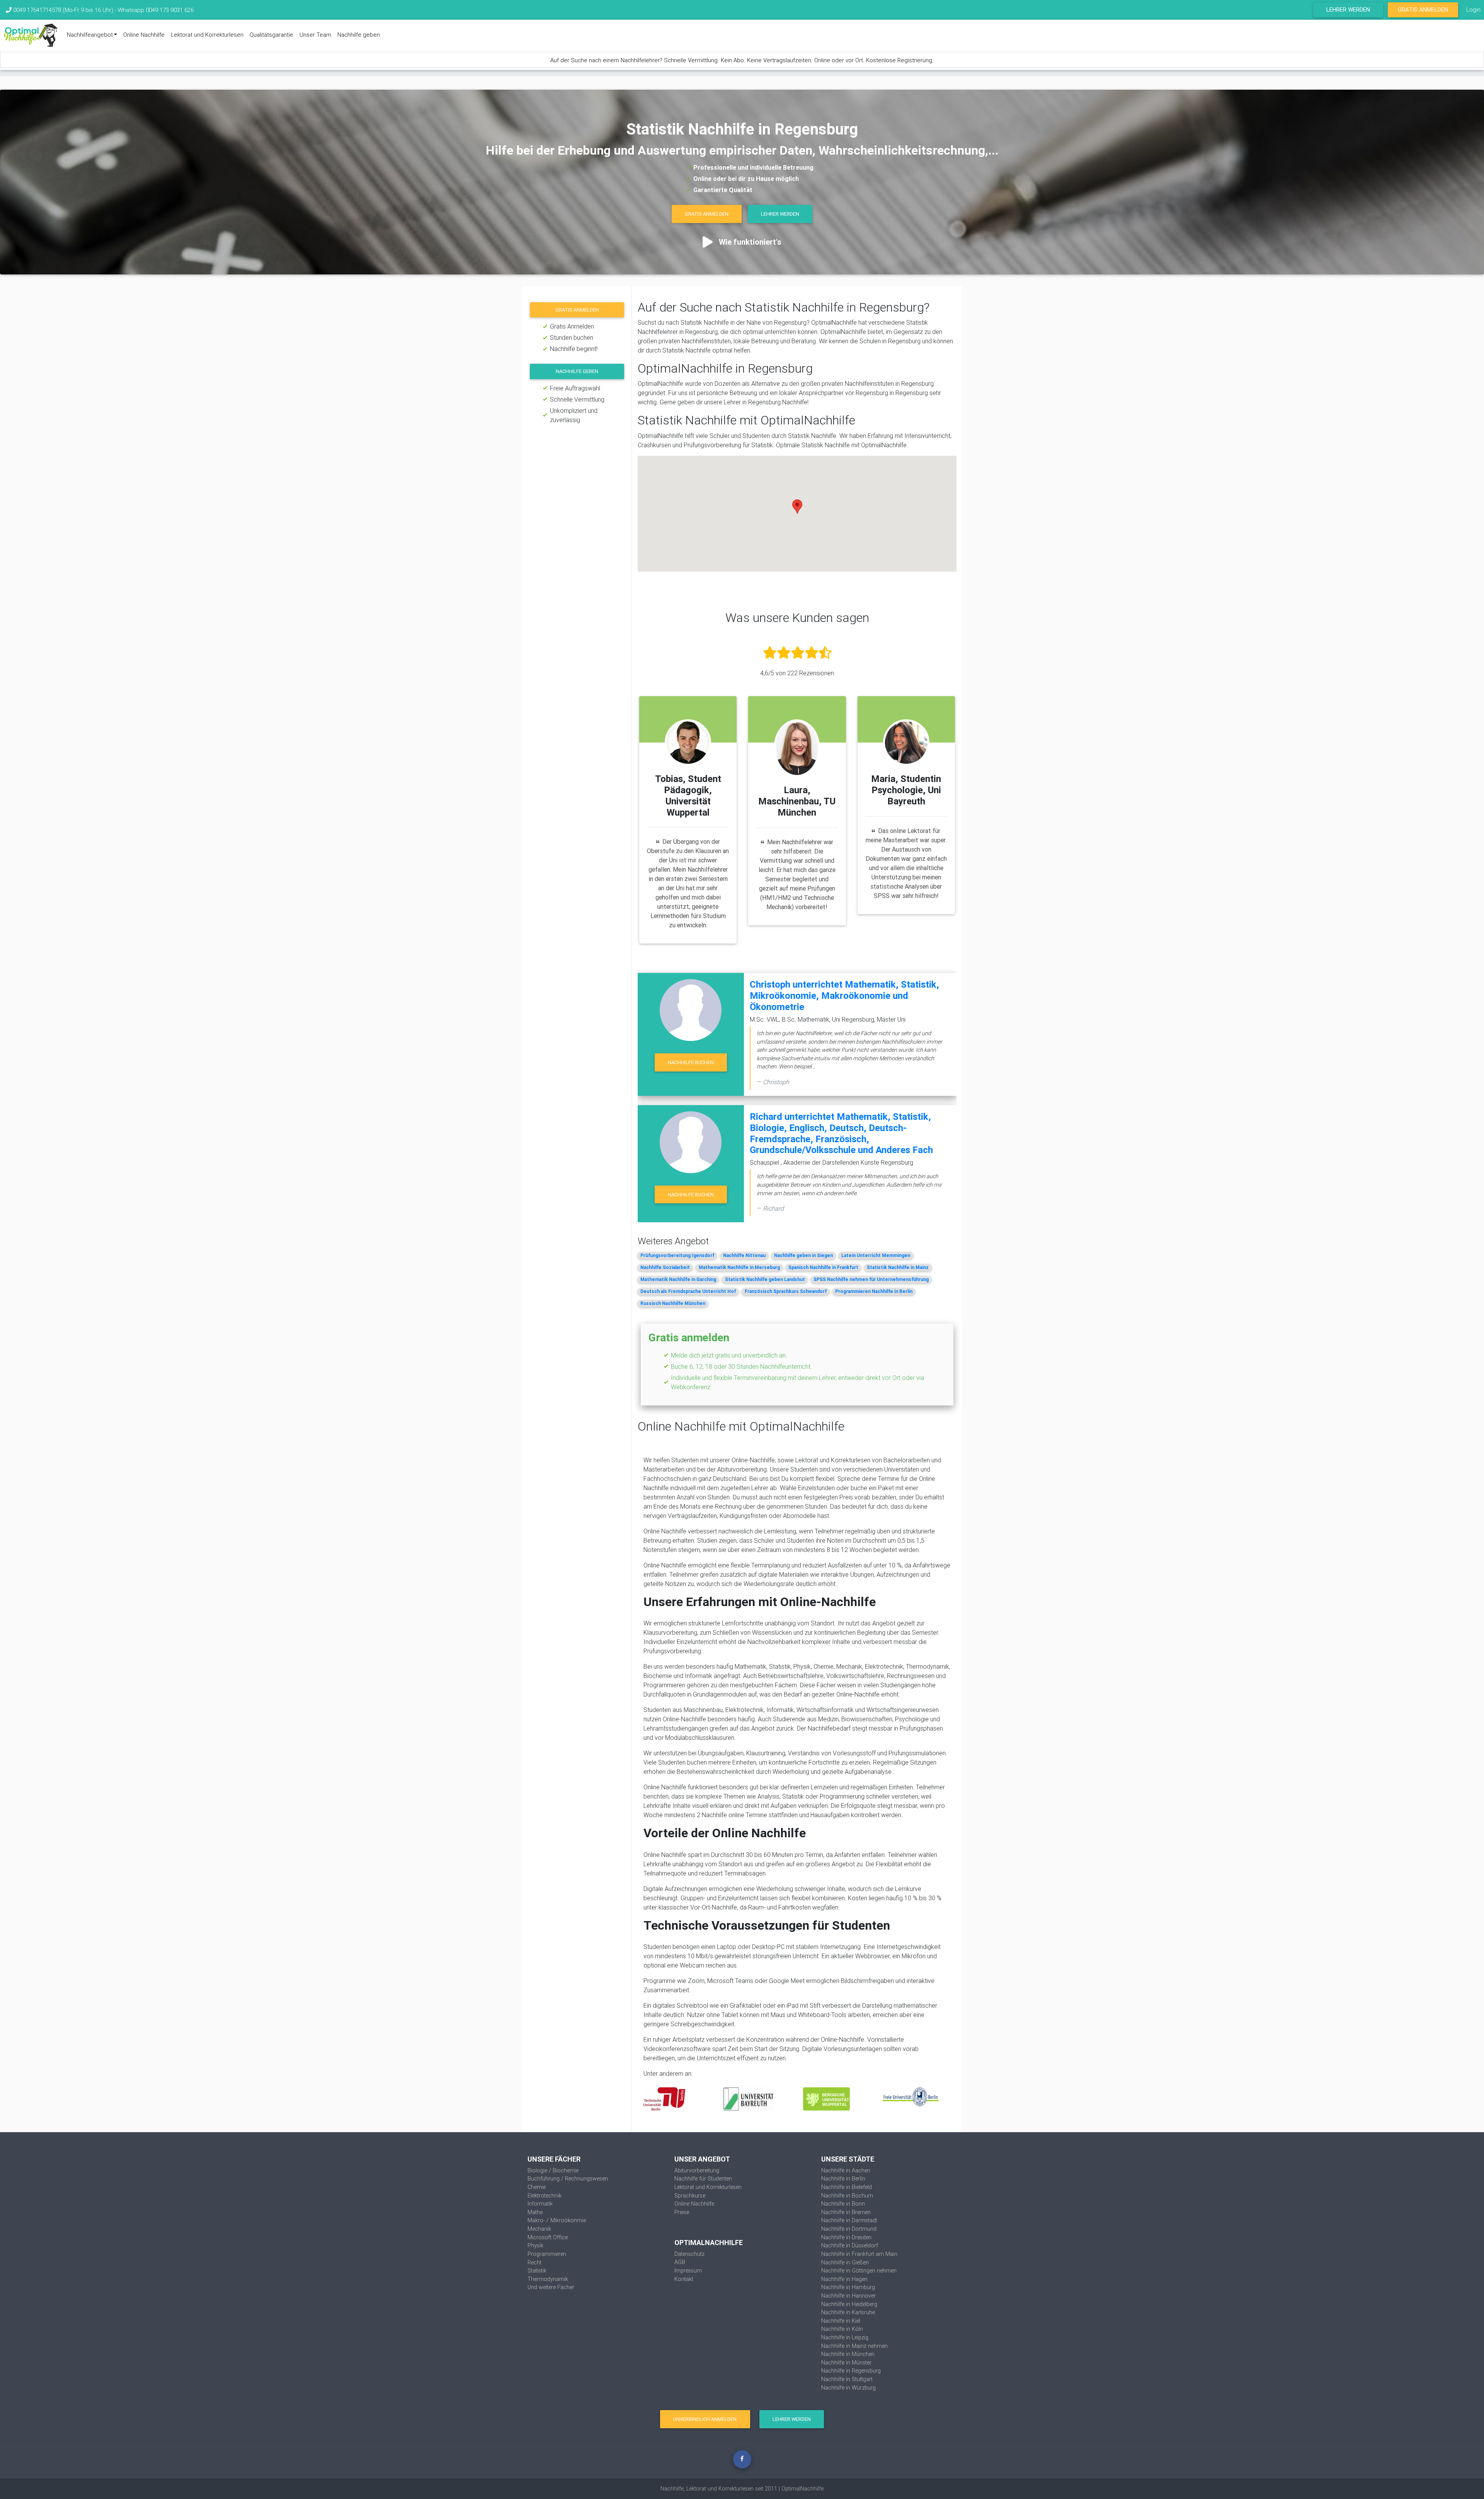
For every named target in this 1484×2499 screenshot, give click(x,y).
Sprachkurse (690, 2196)
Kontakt (684, 2279)
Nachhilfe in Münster (846, 2363)
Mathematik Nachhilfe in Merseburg (739, 1267)
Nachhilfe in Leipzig (845, 2337)
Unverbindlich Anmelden (705, 2419)
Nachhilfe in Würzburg (848, 2388)
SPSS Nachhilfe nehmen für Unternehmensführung (871, 1279)
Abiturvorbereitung (697, 2170)
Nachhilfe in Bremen (846, 2212)
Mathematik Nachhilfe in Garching (678, 1279)
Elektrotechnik (545, 2196)
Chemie (537, 2187)
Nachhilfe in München (848, 2354)
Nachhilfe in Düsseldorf (850, 2245)
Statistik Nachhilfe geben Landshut (765, 1279)
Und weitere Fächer (551, 2287)
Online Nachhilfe (144, 35)
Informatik (540, 2204)
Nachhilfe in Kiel (841, 2321)
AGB (680, 2262)
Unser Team (315, 35)
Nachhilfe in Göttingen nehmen (859, 2271)
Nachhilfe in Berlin (843, 2179)
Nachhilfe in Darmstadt (849, 2220)
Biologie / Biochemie (553, 2170)
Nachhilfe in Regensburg (851, 2371)
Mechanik (539, 2229)
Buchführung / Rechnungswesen (568, 2179)
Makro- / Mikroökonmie (557, 2220)
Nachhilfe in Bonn (843, 2204)
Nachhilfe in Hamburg (848, 2287)
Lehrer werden (1348, 9)
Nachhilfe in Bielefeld (847, 2187)
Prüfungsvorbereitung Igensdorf (677, 1255)
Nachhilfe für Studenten (703, 2179)
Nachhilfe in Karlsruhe (848, 2312)
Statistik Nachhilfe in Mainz (898, 1267)
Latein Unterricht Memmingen (876, 1255)
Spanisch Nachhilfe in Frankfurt (823, 1267)
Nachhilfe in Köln (842, 2329)
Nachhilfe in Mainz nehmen (854, 2346)
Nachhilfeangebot (90, 35)
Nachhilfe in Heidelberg (849, 2304)
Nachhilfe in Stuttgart (847, 2379)
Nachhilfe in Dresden (846, 2237)
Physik (535, 2245)
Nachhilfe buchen (691, 1062)
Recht (534, 2262)
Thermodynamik (548, 2279)
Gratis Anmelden (1423, 9)
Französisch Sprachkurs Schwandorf (786, 1291)
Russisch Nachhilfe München (673, 1303)
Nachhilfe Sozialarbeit (665, 1267)
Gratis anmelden (577, 310)
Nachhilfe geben (359, 35)
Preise (682, 2212)
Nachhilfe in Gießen (845, 2262)
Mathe (535, 2212)
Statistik (537, 2271)
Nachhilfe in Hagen (844, 2279)
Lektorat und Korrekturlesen (207, 35)
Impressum (688, 2271)
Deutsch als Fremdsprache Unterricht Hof (688, 1291)
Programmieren (547, 2254)
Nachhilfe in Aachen (846, 2170)
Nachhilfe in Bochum (847, 2196)
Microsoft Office (548, 2237)
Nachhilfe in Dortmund (849, 2229)
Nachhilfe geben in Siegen (803, 1255)
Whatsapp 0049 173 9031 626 (156, 10)
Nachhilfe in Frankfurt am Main (859, 2254)
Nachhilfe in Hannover (848, 2296)
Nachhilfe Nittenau (744, 1255)
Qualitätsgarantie (271, 35)
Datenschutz (689, 2254)
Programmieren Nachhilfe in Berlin (874, 1291)
